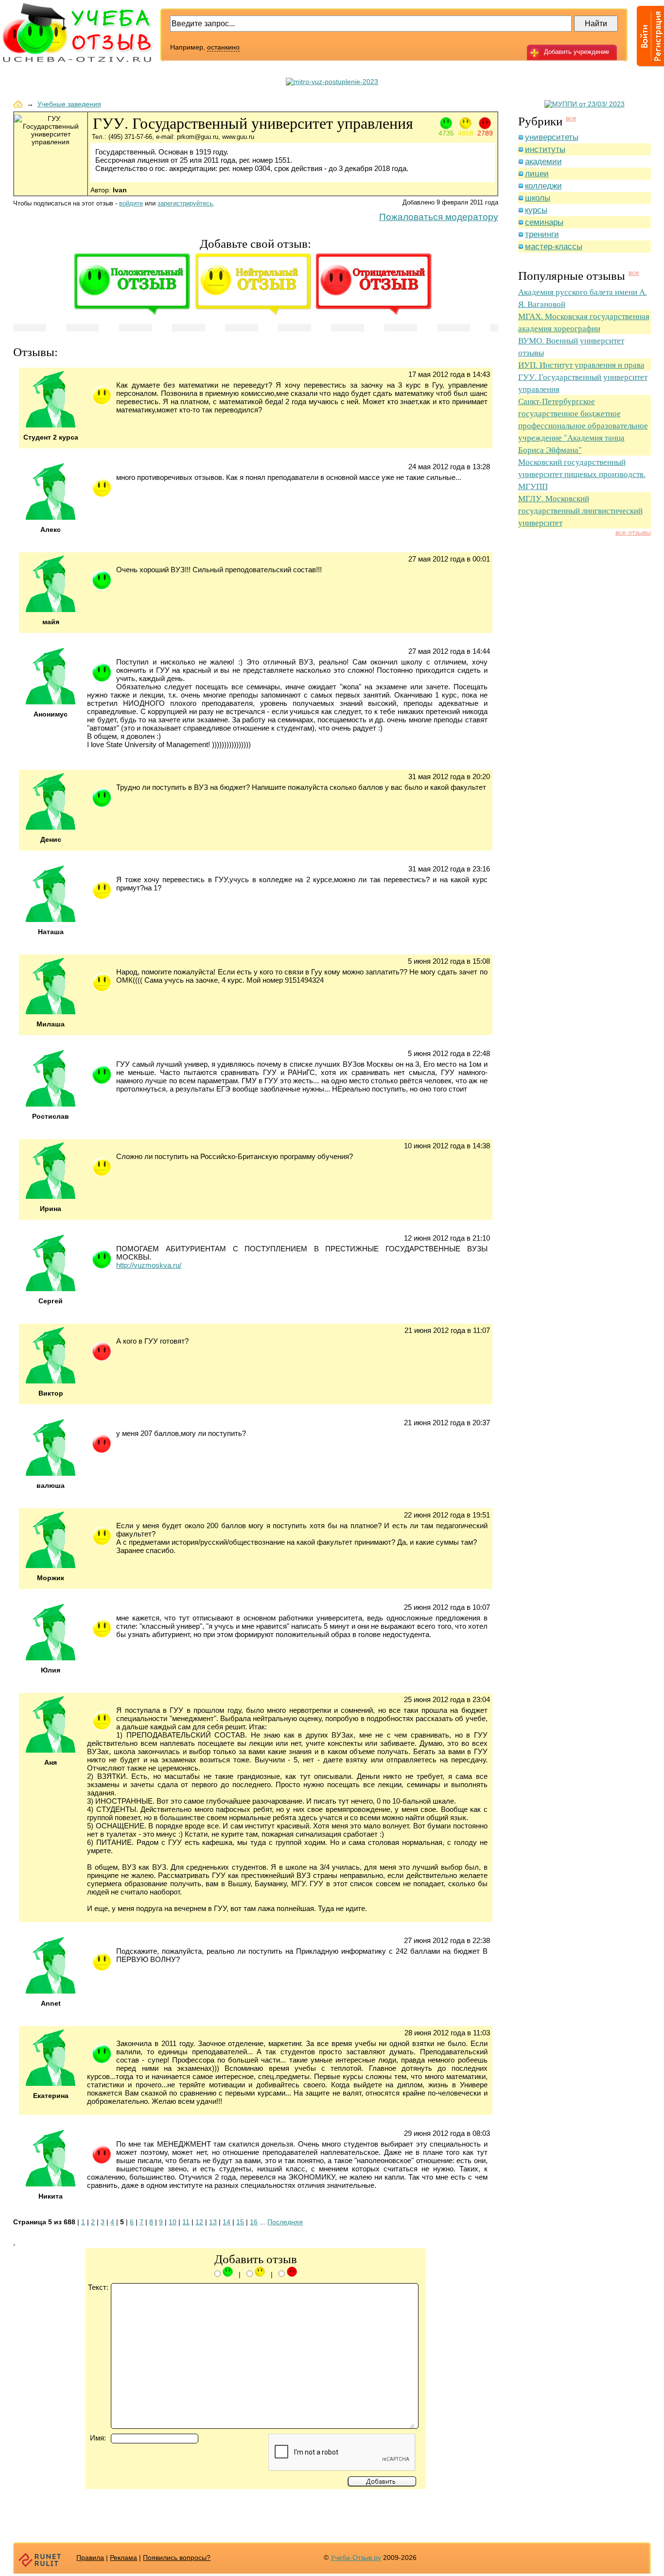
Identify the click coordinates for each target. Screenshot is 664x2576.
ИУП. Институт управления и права (581, 365)
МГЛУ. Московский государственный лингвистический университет (580, 510)
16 (254, 2222)
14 (227, 2222)
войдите (131, 203)
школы (538, 198)
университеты (552, 137)
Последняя (285, 2222)
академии (543, 162)
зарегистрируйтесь (185, 203)
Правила (90, 2558)
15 (240, 2222)
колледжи (543, 186)
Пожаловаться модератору (439, 217)
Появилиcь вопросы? (177, 2558)
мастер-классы (554, 247)
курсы (536, 210)
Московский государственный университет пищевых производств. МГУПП (582, 474)
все (571, 118)
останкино (223, 47)
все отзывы (633, 532)
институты (545, 149)
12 (199, 2222)
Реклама (123, 2558)
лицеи (537, 174)
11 (186, 2222)
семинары (544, 222)
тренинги (542, 234)
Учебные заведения (69, 104)
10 (173, 2222)
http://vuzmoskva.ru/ (149, 1265)
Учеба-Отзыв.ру (356, 2558)
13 (213, 2222)
